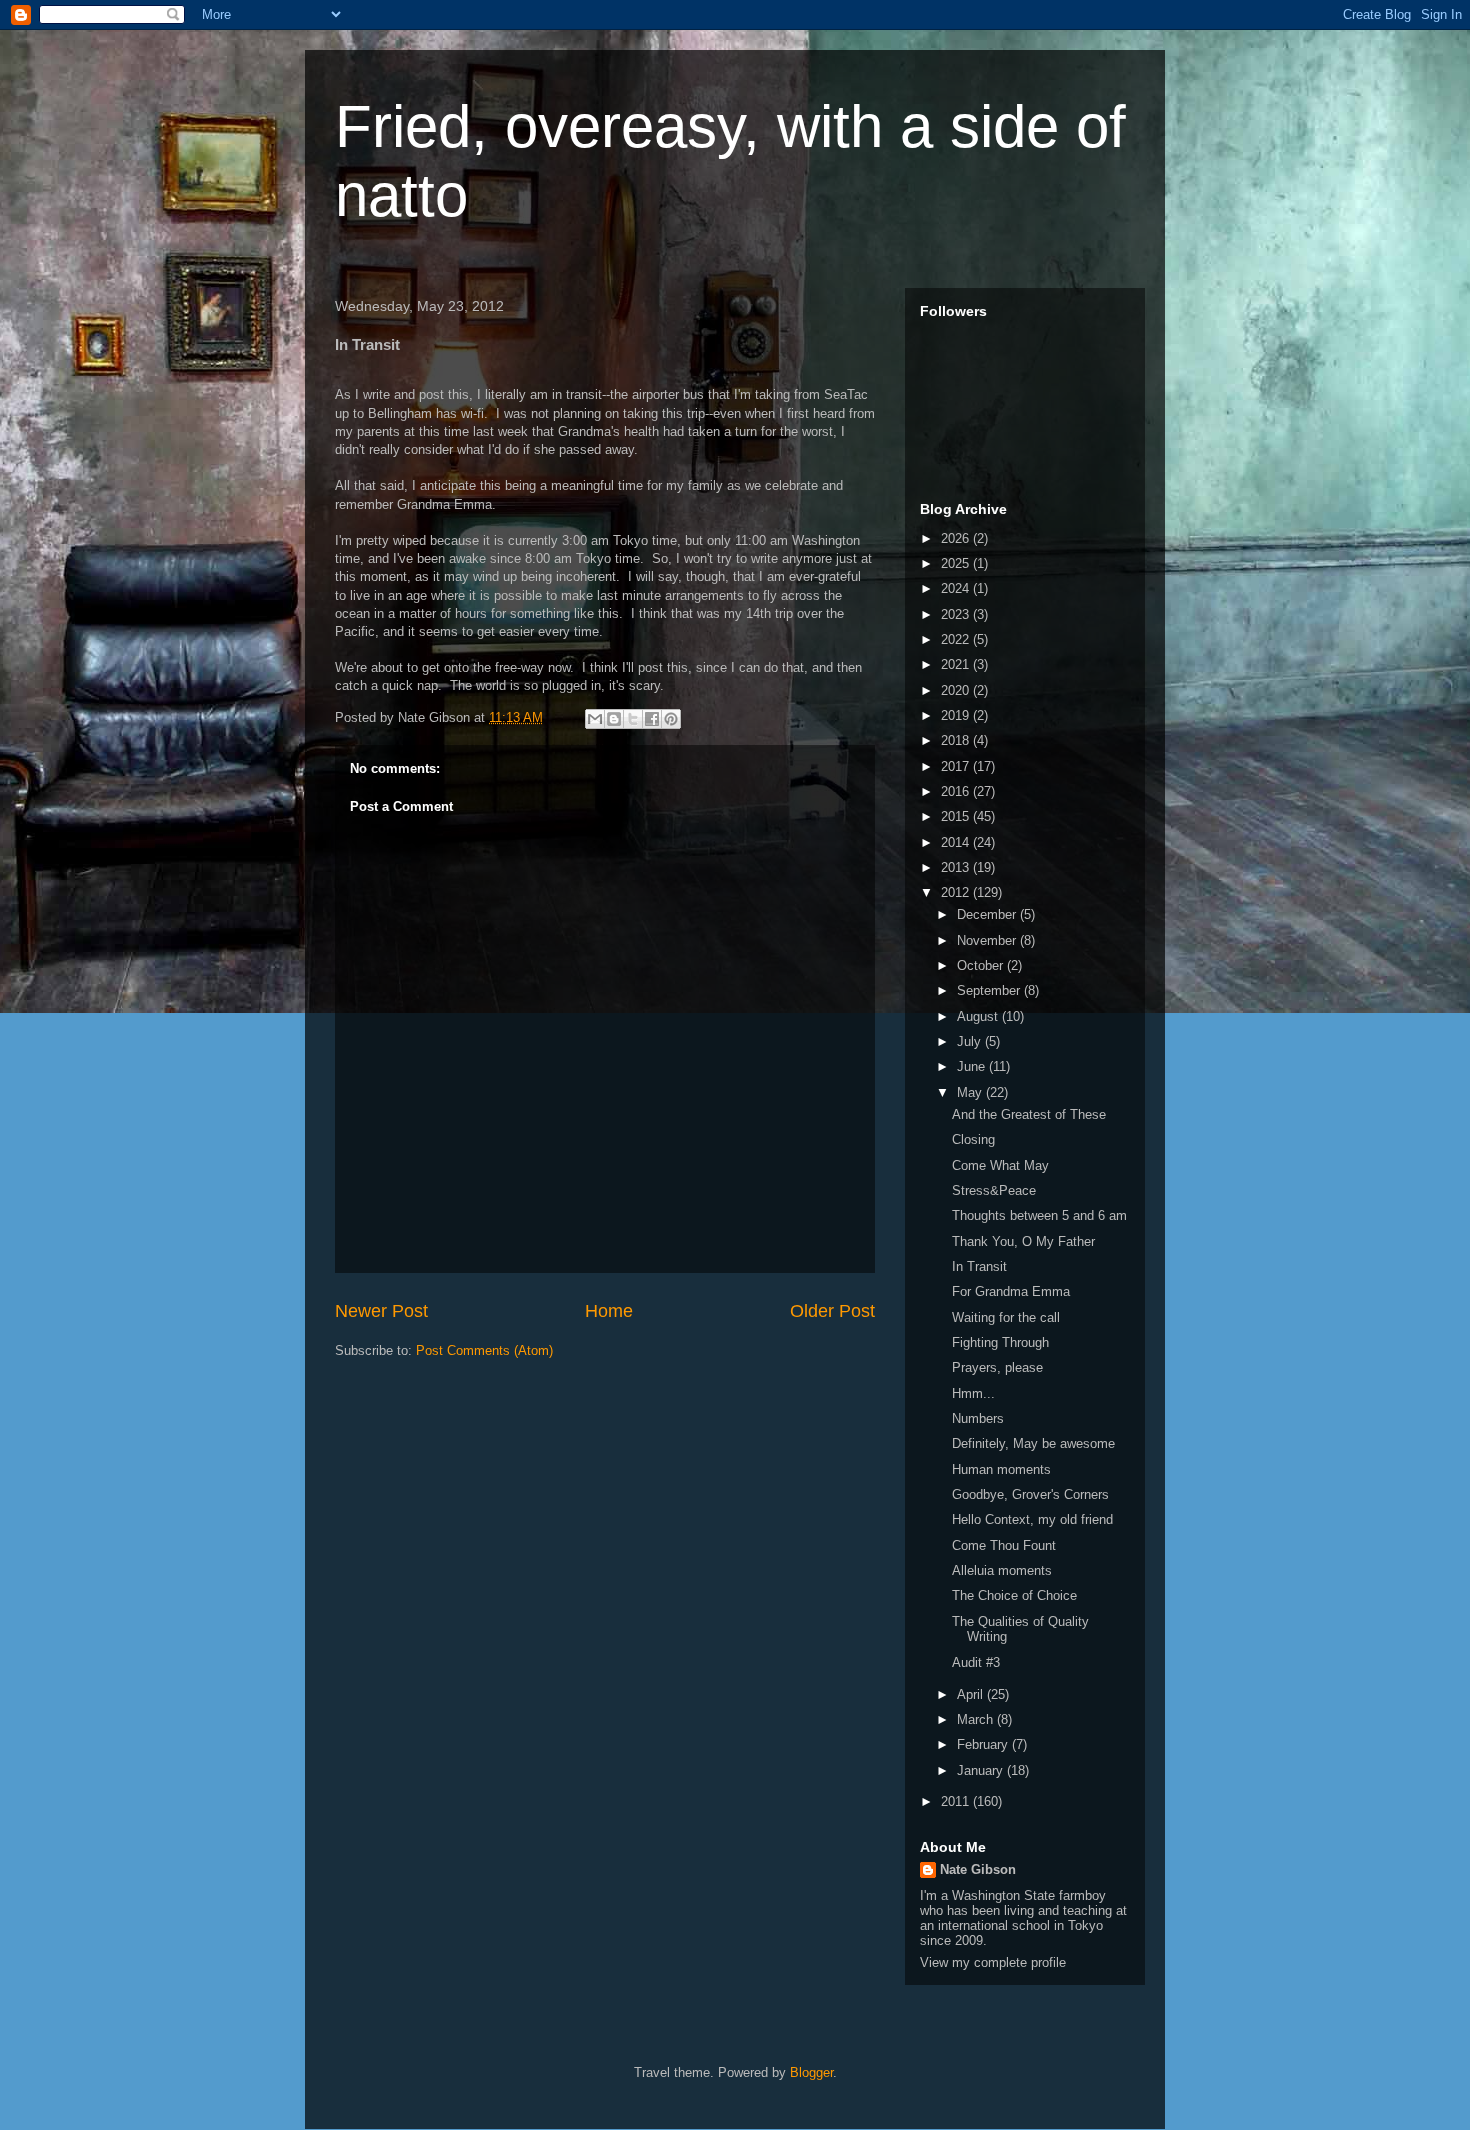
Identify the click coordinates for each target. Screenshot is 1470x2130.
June (973, 1066)
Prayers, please (997, 1367)
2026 (957, 538)
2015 (957, 816)
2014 (957, 842)
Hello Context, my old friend (1032, 1519)
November (988, 940)
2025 (957, 563)
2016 (957, 791)
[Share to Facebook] (652, 719)
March (977, 1719)
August (979, 1016)
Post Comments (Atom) (484, 1350)
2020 (957, 690)
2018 (957, 740)
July (971, 1041)
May (971, 1092)
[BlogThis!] (614, 719)
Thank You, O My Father (1023, 1241)
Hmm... (973, 1393)
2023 (957, 614)
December (988, 914)
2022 (957, 639)
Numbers (978, 1418)
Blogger (811, 2072)
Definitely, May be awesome (1033, 1443)
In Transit (979, 1266)
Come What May (1000, 1165)
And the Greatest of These (1029, 1114)
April (972, 1694)
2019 (957, 715)
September (990, 990)
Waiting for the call (1006, 1317)
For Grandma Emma (1011, 1291)
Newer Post (381, 1311)
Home (609, 1311)
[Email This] (595, 719)
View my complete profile (993, 1962)
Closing (973, 1139)
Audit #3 (976, 1662)
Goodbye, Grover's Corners (1030, 1494)
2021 (957, 664)
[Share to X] (633, 719)
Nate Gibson (978, 1869)
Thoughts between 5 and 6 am (1039, 1215)
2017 (957, 766)
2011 (957, 1801)
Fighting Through (1000, 1342)
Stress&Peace (994, 1190)
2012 (957, 892)
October (982, 965)
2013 (957, 867)
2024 (957, 588)
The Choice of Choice (1014, 1595)
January (982, 1770)
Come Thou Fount (1004, 1545)
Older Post (832, 1311)
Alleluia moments (1002, 1570)
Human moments (1001, 1469)
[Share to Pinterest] (671, 719)
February (984, 1744)
